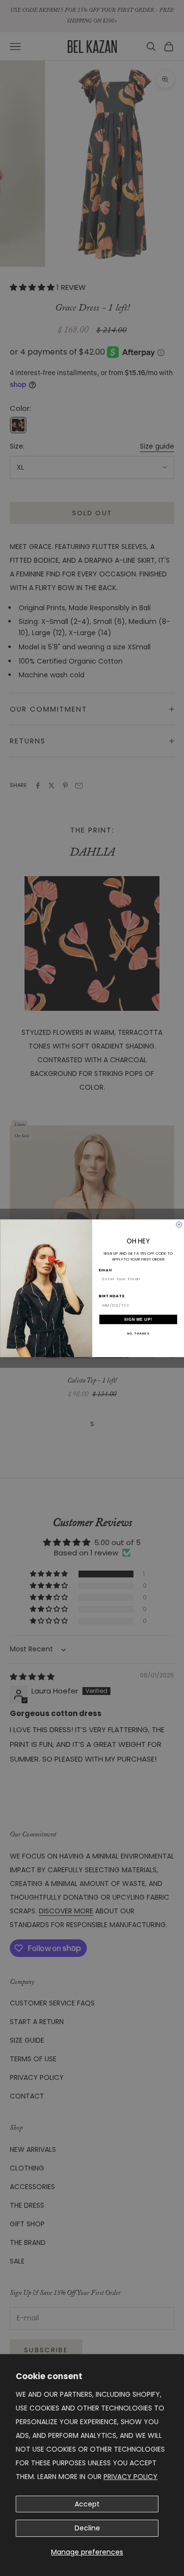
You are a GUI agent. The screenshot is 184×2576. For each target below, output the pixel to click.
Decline (87, 2528)
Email (105, 1270)
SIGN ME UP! (138, 1319)
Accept (87, 2504)
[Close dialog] (179, 1224)
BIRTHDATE (111, 1296)
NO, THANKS (138, 1333)
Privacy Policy (131, 2477)
